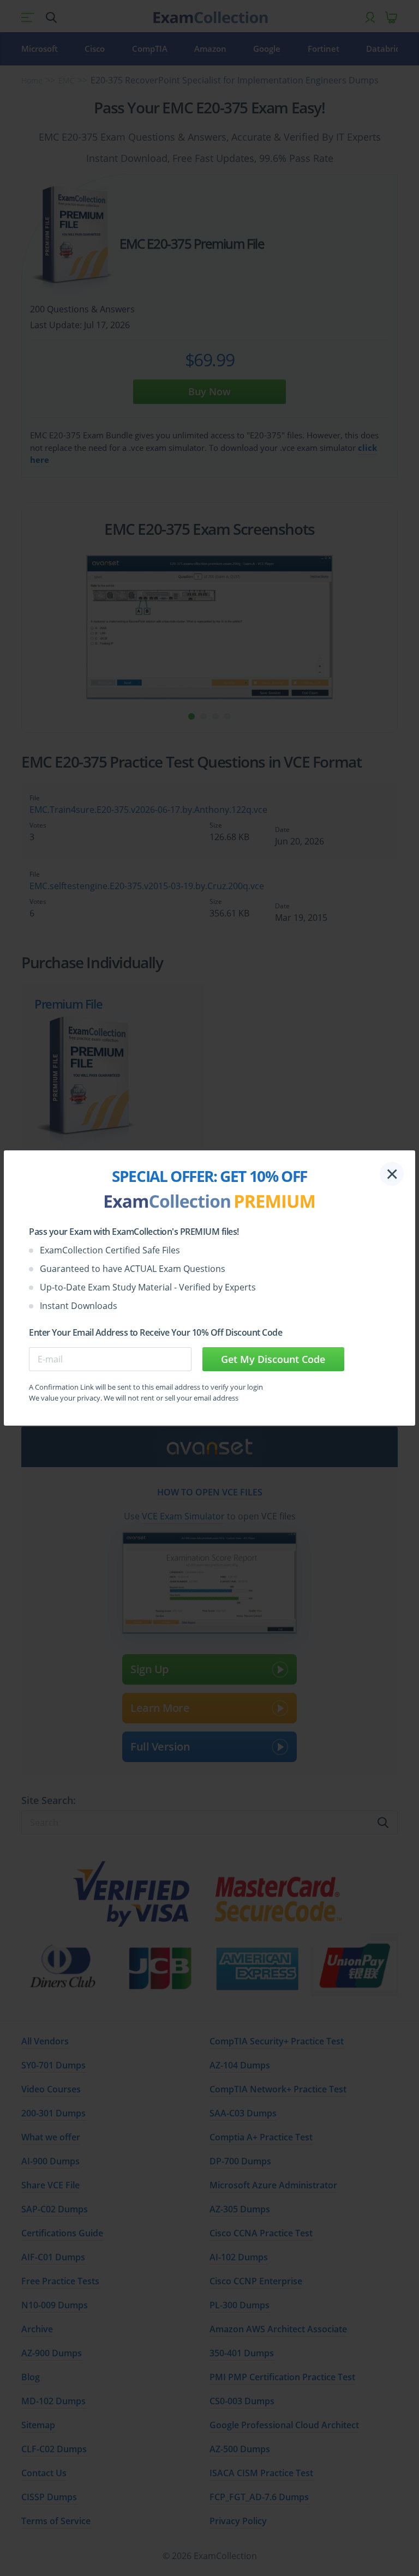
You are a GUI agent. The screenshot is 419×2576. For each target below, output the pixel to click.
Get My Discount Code (273, 1359)
